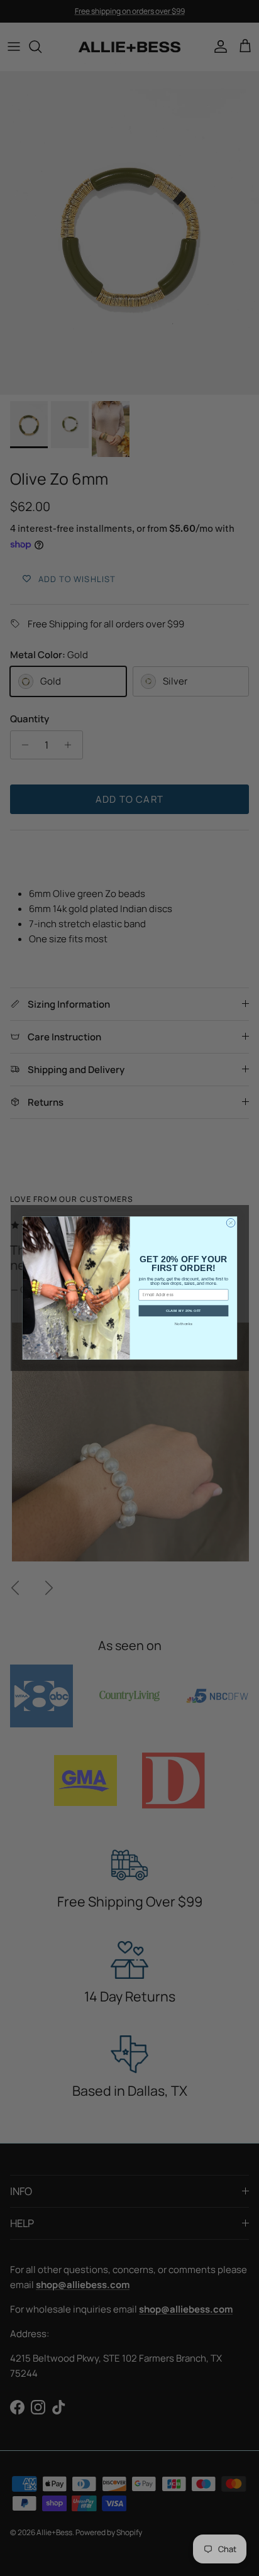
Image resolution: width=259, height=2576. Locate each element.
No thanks (183, 1324)
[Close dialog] (231, 1223)
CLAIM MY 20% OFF (183, 1311)
